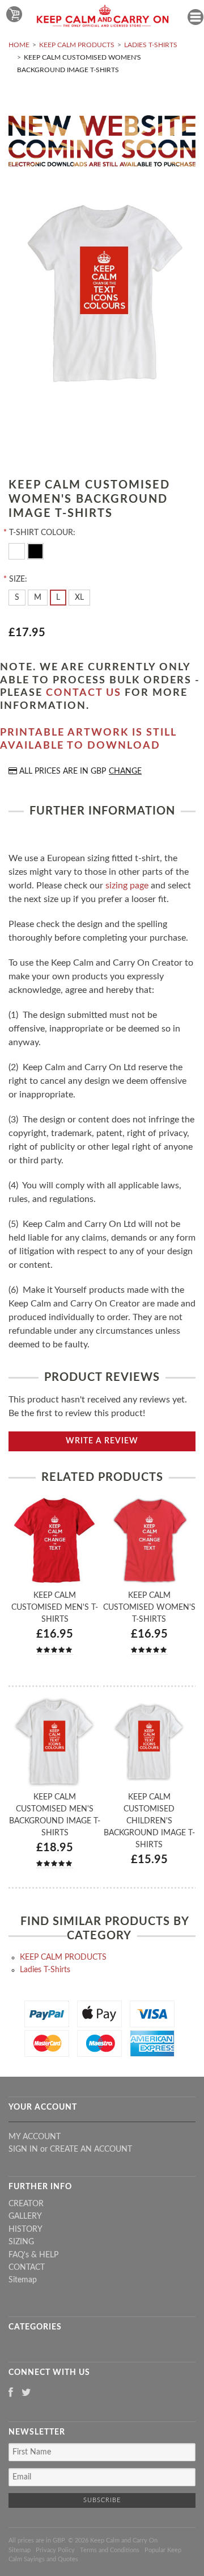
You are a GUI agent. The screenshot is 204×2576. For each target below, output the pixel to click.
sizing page (127, 886)
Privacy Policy (55, 2550)
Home (19, 45)
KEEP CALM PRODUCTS (77, 45)
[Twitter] (26, 2393)
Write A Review (102, 1441)
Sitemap (23, 2280)
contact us (84, 693)
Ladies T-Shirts (151, 45)
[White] (18, 550)
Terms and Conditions (110, 2550)
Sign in (23, 2149)
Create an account (91, 2149)
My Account (35, 2137)
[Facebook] (11, 2393)
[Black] (35, 550)
